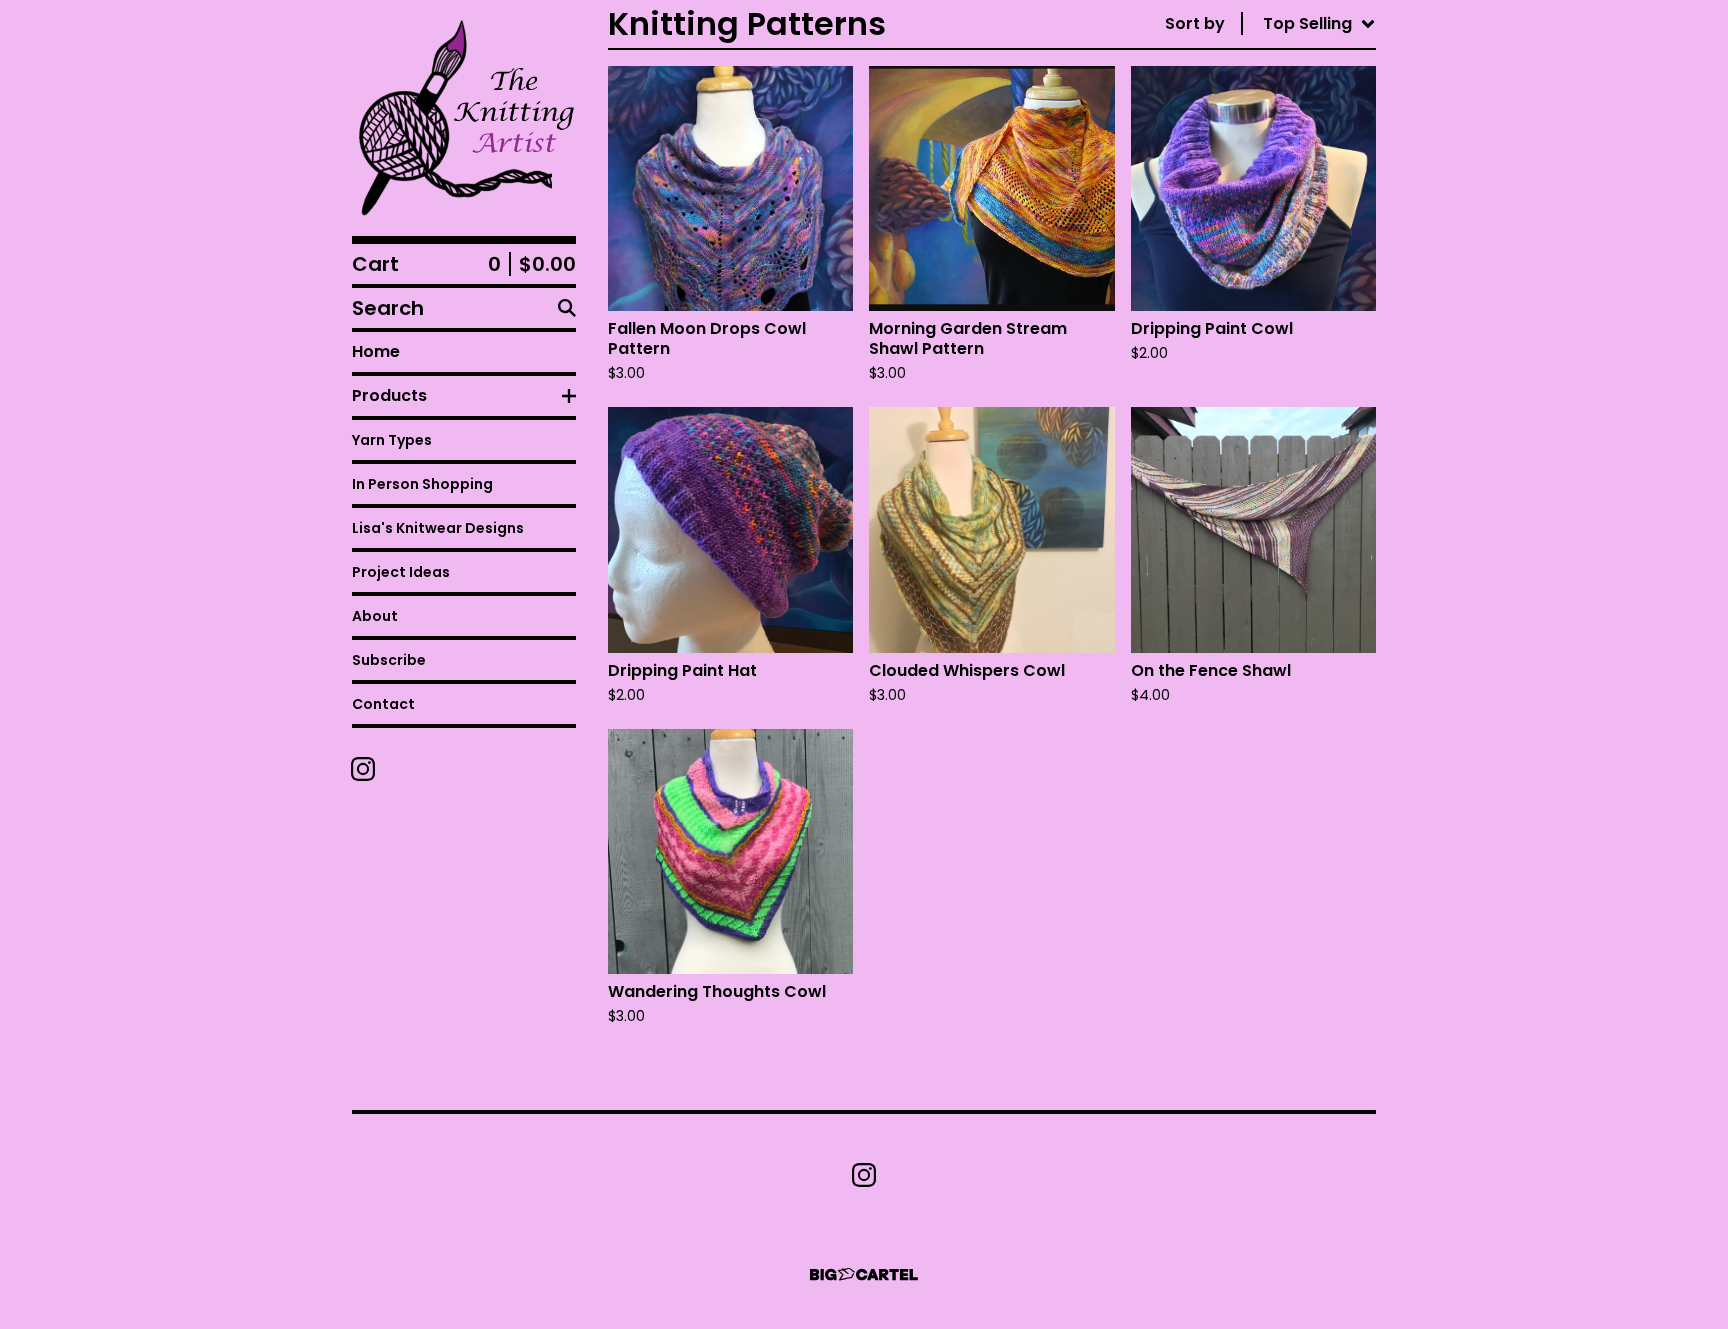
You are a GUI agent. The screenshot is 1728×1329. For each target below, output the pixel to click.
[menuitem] (1270, 24)
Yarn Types (392, 440)
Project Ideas (401, 572)
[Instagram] (363, 769)
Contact (383, 704)
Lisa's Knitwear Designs (438, 528)
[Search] (567, 308)
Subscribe (389, 660)
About (375, 616)
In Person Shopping (422, 484)
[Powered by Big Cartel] (864, 1274)
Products (389, 395)
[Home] (464, 118)
